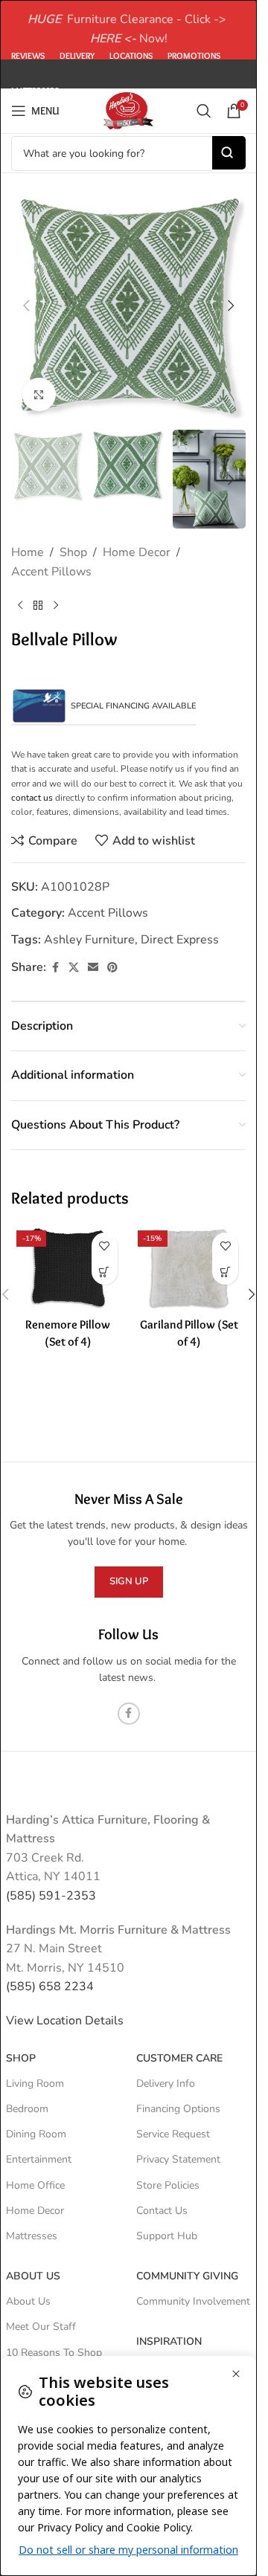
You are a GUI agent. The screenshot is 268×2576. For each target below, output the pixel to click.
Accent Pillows (51, 572)
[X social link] (74, 968)
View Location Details (66, 2021)
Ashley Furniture (89, 940)
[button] (26, 306)
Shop (73, 552)
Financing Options (178, 2109)
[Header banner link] (128, 30)
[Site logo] (128, 110)
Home (28, 552)
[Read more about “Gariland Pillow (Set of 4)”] (225, 1272)
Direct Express (180, 940)
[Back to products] (38, 605)
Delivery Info (166, 2083)
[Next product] (56, 605)
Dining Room (36, 2134)
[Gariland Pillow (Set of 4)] (189, 1268)
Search (229, 153)
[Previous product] (20, 605)
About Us (33, 2276)
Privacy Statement (178, 2159)
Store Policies (168, 2185)
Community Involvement (193, 2301)
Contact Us (162, 2211)
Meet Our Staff (41, 2327)
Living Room (35, 2083)
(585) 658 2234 (50, 1986)
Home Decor (137, 552)
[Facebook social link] (55, 968)
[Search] (204, 111)
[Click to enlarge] (39, 394)
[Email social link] (93, 968)
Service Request (173, 2134)
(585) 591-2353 (51, 1896)
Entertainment (39, 2159)
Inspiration (169, 2341)
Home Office (35, 2185)
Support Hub (167, 2236)
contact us (32, 798)
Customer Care (179, 2058)
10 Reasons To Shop (54, 2353)
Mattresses (32, 2236)
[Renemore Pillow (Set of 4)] (68, 1268)
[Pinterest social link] (112, 968)
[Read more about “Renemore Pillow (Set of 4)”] (105, 1272)
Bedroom (27, 2109)
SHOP (21, 2058)
